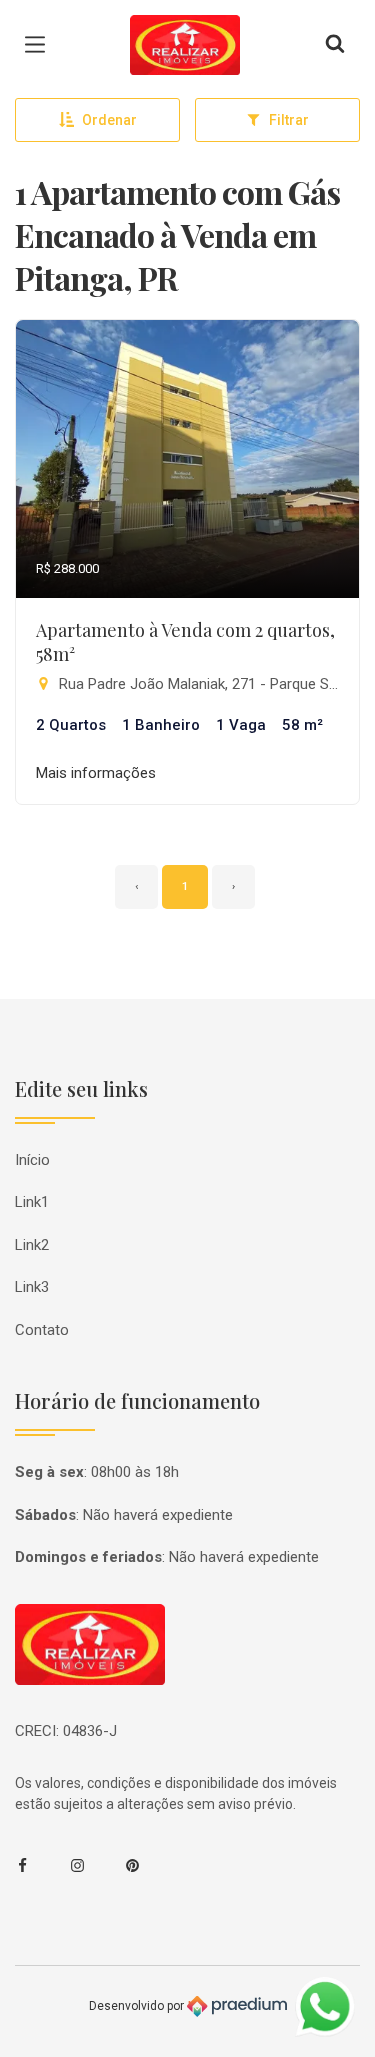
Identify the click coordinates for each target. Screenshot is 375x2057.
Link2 (32, 1245)
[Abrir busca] (335, 45)
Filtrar (289, 120)
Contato (42, 1330)
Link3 (32, 1287)
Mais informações (96, 773)
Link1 (32, 1202)
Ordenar (109, 120)
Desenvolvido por (138, 2005)
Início (32, 1160)
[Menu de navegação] (40, 45)
